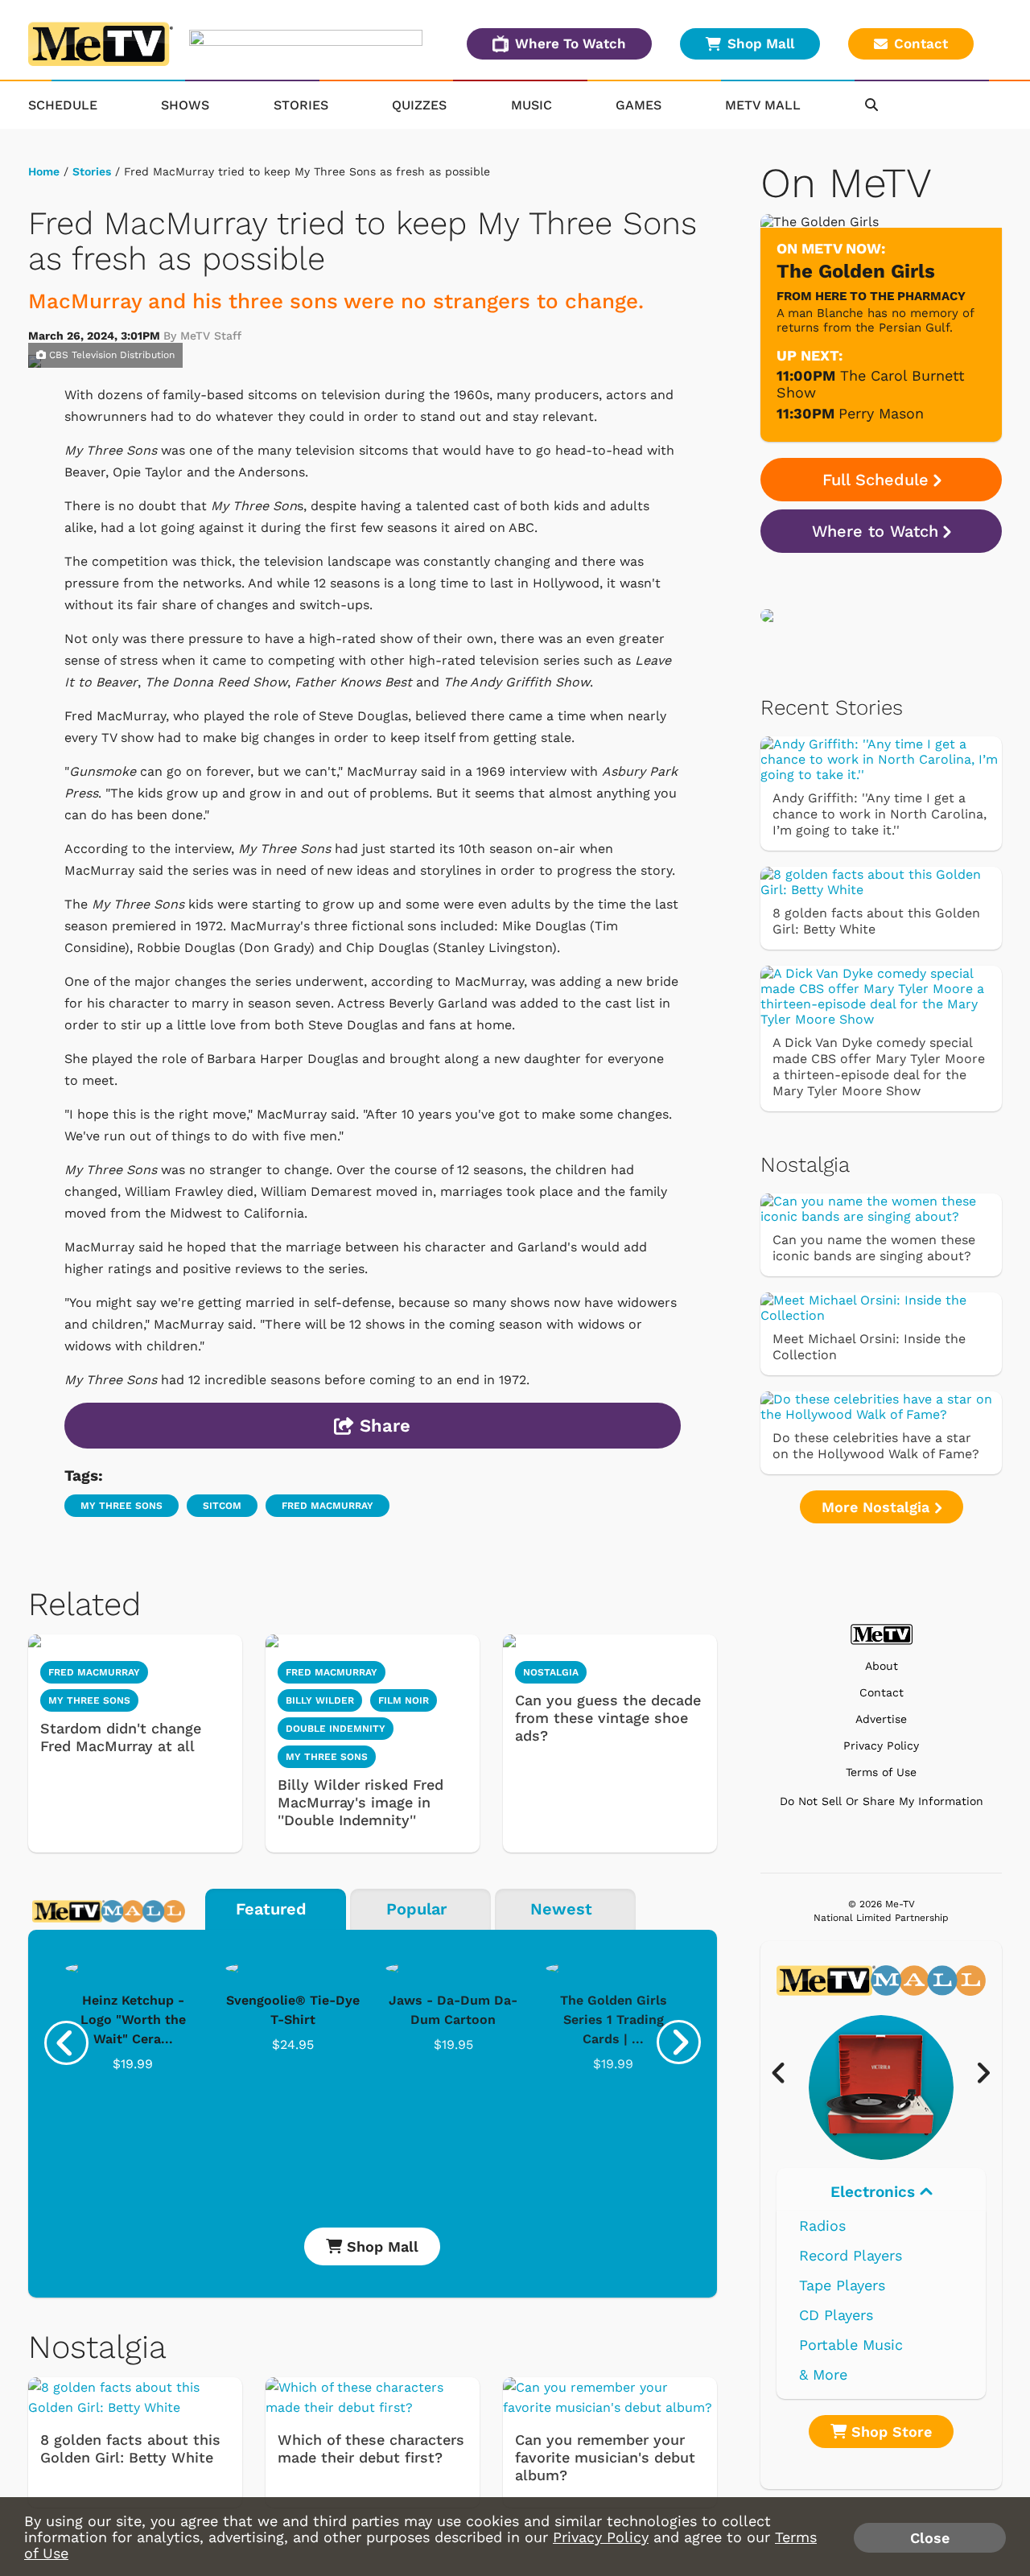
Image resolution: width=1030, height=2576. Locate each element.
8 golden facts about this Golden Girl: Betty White (130, 2448)
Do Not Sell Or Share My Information (882, 1801)
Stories (301, 105)
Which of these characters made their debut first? (371, 2448)
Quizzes (419, 105)
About (882, 1666)
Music (531, 105)
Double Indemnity (336, 1729)
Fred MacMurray (328, 1506)
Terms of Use (881, 1772)
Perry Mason (881, 413)
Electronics (875, 2192)
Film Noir (404, 1700)
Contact (921, 43)
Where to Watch (875, 531)
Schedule (63, 105)
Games (639, 105)
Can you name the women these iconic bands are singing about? (874, 1248)
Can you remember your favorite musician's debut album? (605, 2457)
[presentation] (66, 2043)
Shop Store (889, 2432)
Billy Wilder (320, 1700)
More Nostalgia (878, 1507)
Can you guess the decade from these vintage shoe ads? (608, 1718)
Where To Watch (571, 43)
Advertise (881, 1719)
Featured (271, 1909)
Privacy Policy (881, 1746)
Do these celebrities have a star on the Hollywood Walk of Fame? (876, 1446)
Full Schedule (875, 480)
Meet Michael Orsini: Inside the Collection (869, 1347)
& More (823, 2374)
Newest (561, 1909)
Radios (822, 2226)
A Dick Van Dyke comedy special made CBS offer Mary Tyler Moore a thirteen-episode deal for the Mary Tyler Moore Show (879, 1067)
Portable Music (851, 2345)
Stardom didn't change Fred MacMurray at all (121, 1737)
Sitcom (222, 1506)
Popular (416, 1909)
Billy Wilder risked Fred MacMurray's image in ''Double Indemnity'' (360, 1802)
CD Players (836, 2315)
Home (44, 171)
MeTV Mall (763, 105)
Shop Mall (761, 43)
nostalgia (551, 1672)
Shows (185, 105)
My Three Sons (122, 1506)
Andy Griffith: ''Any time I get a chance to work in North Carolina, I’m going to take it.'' (880, 814)
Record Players (851, 2255)
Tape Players (842, 2285)
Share (382, 1426)
